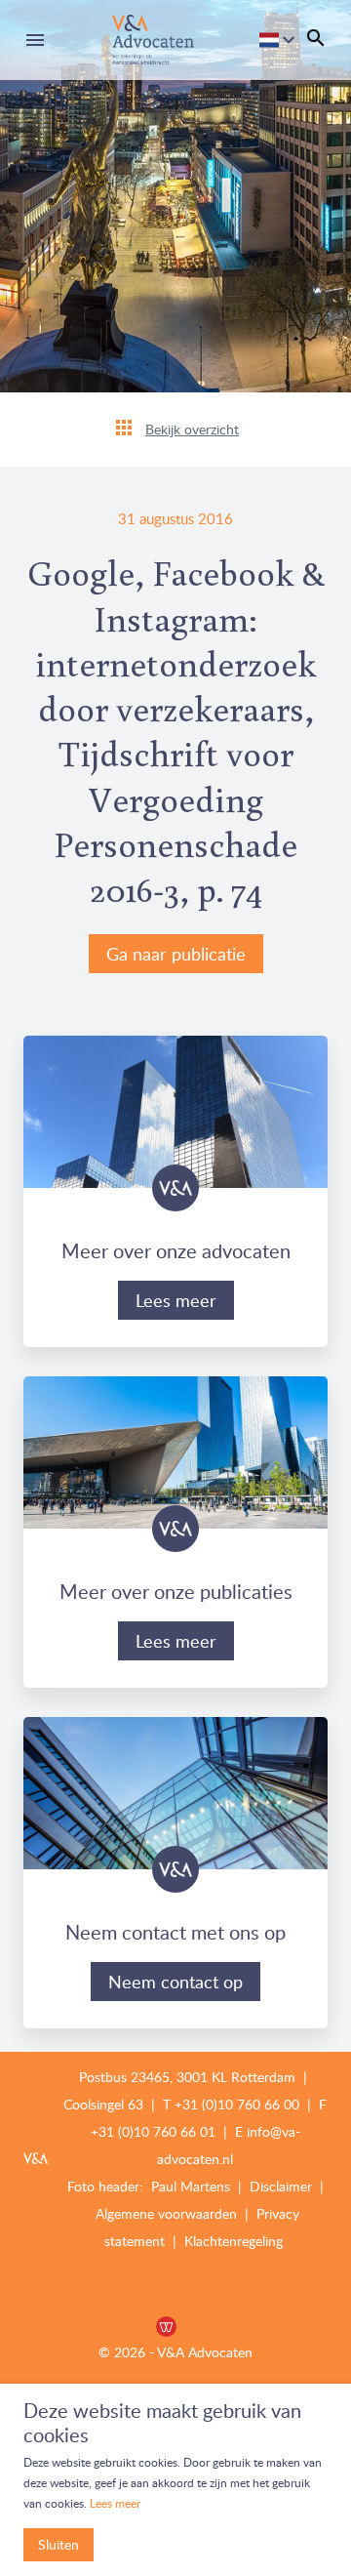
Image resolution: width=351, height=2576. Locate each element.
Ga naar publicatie (176, 954)
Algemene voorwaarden (166, 2213)
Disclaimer (283, 2186)
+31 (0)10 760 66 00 (237, 2104)
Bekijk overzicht (192, 429)
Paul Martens (193, 2186)
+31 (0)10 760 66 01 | (159, 2131)
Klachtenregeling (234, 2241)
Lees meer (176, 1300)
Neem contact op (175, 1982)
